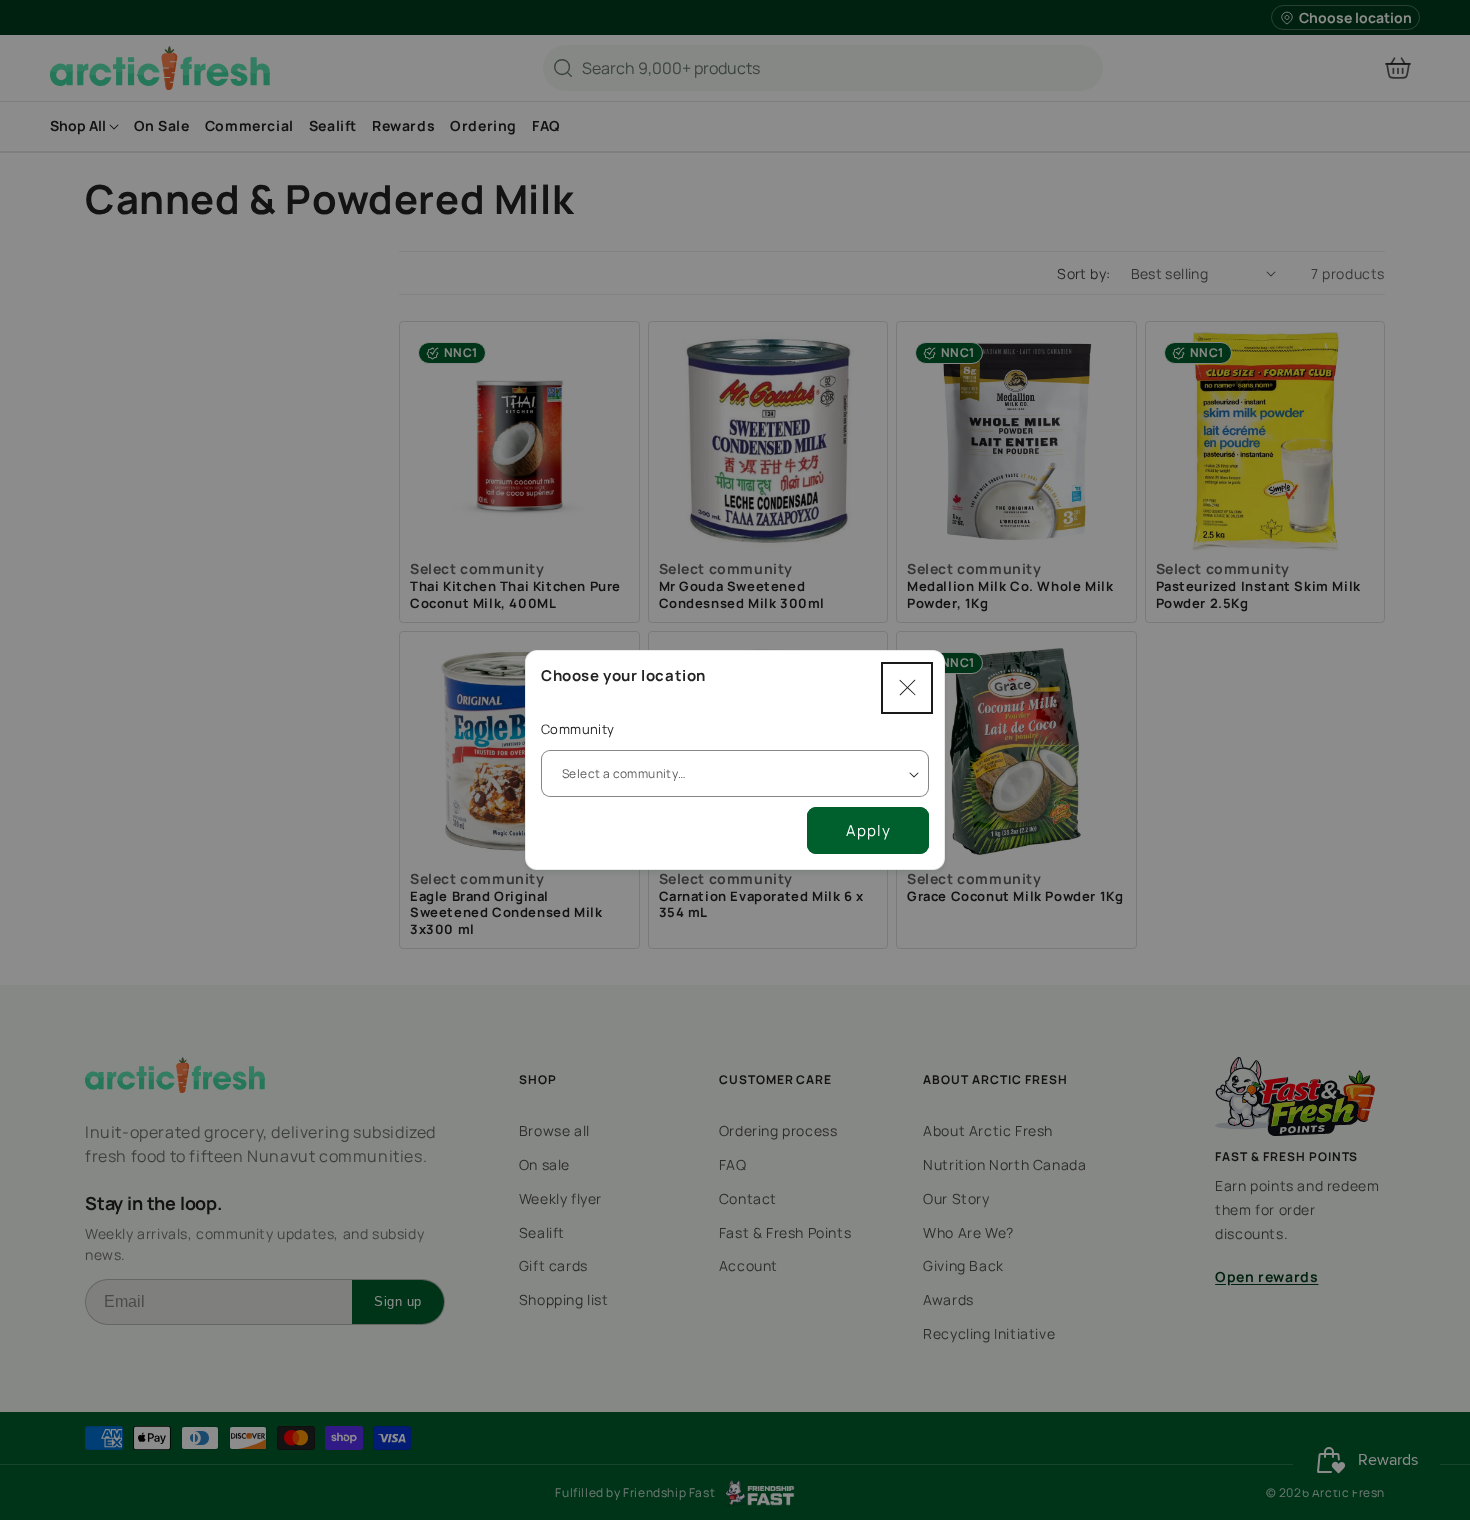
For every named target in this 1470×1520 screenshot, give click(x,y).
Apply (868, 830)
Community (578, 729)
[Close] (907, 688)
